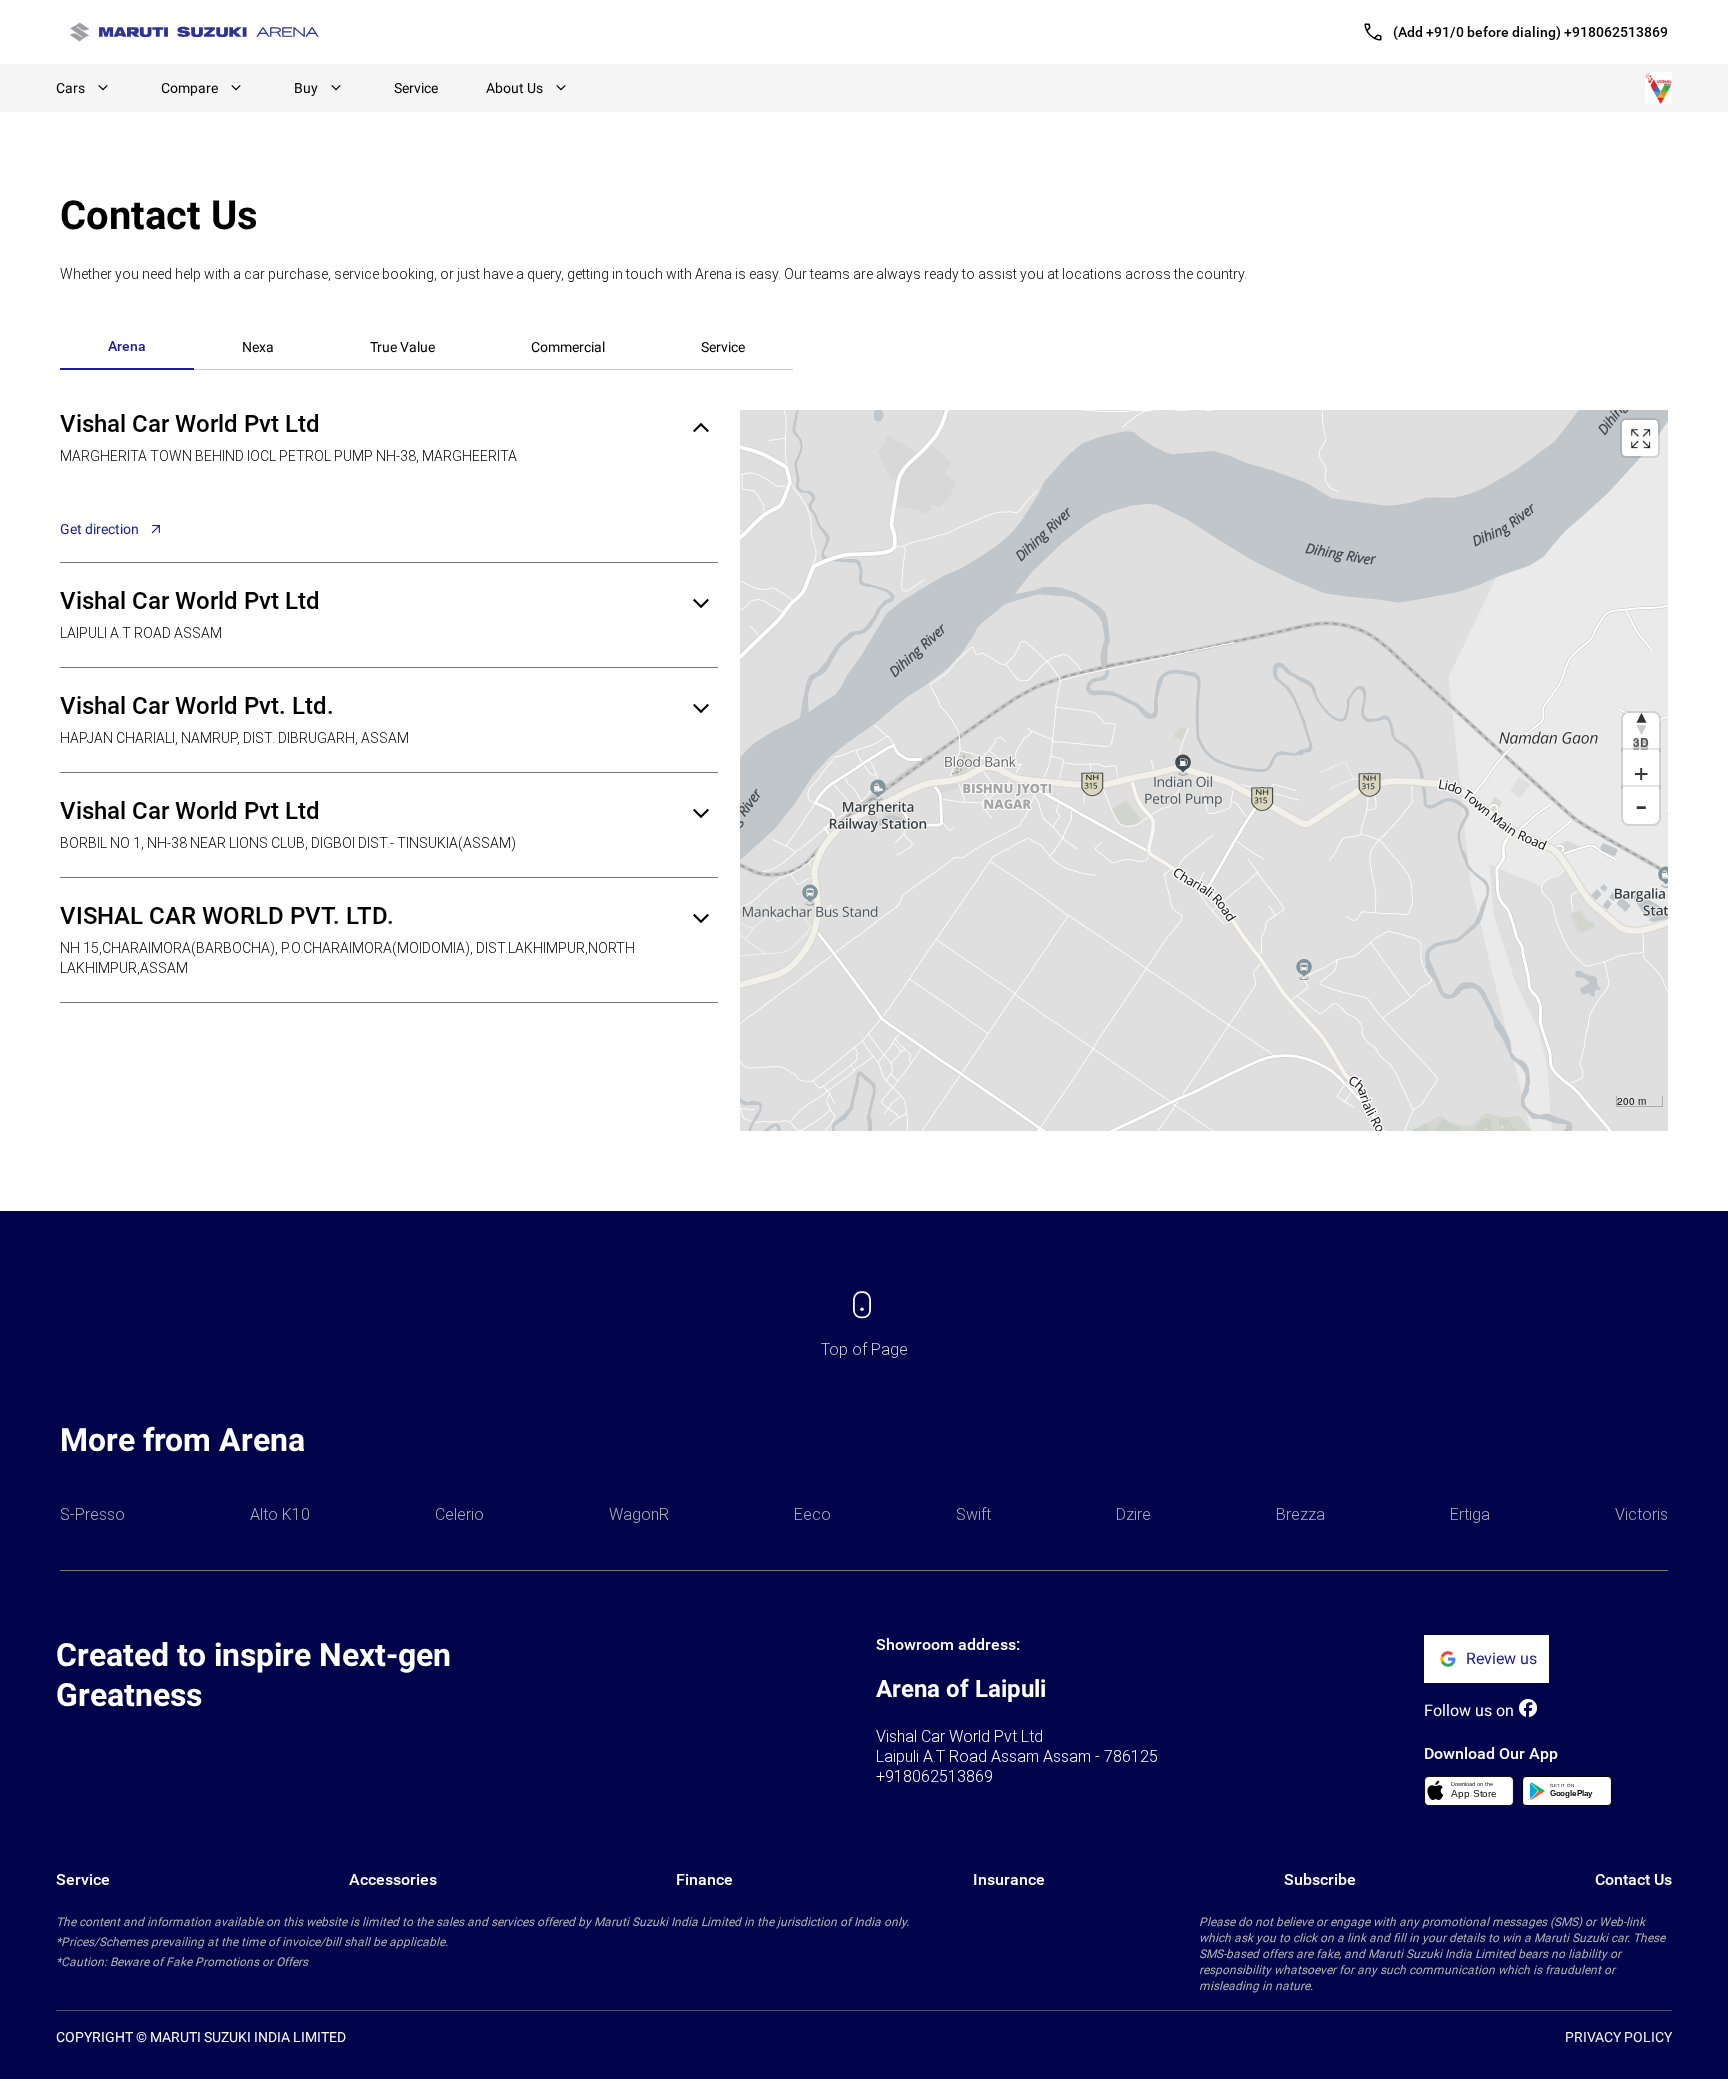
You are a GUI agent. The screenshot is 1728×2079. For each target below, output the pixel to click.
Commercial (568, 347)
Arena (127, 346)
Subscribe (1320, 1879)
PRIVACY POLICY (1618, 2037)
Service (416, 88)
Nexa (258, 347)
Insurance (1009, 1879)
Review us (1501, 1658)
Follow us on (1469, 1710)
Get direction (99, 529)
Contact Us (1633, 1879)
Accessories (393, 1879)
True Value (402, 347)
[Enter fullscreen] (1640, 438)
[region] (1204, 770)
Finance (704, 1879)
